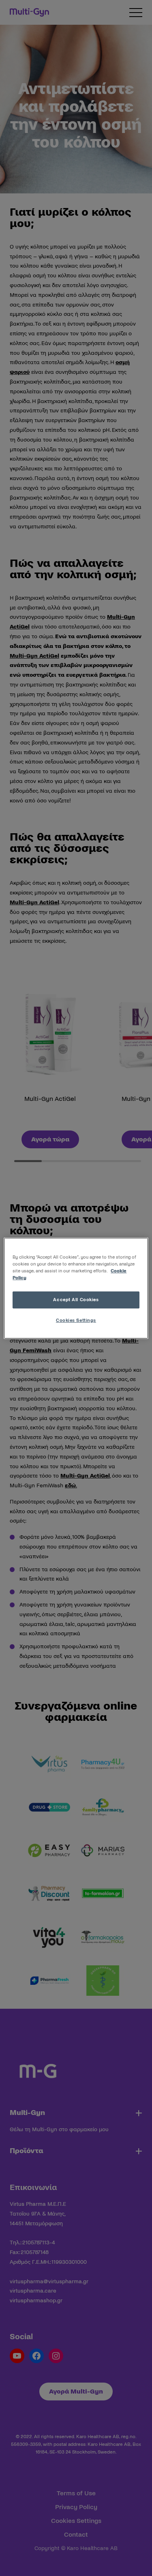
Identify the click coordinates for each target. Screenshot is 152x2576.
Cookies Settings (76, 1320)
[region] (76, 1288)
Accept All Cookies (76, 1300)
